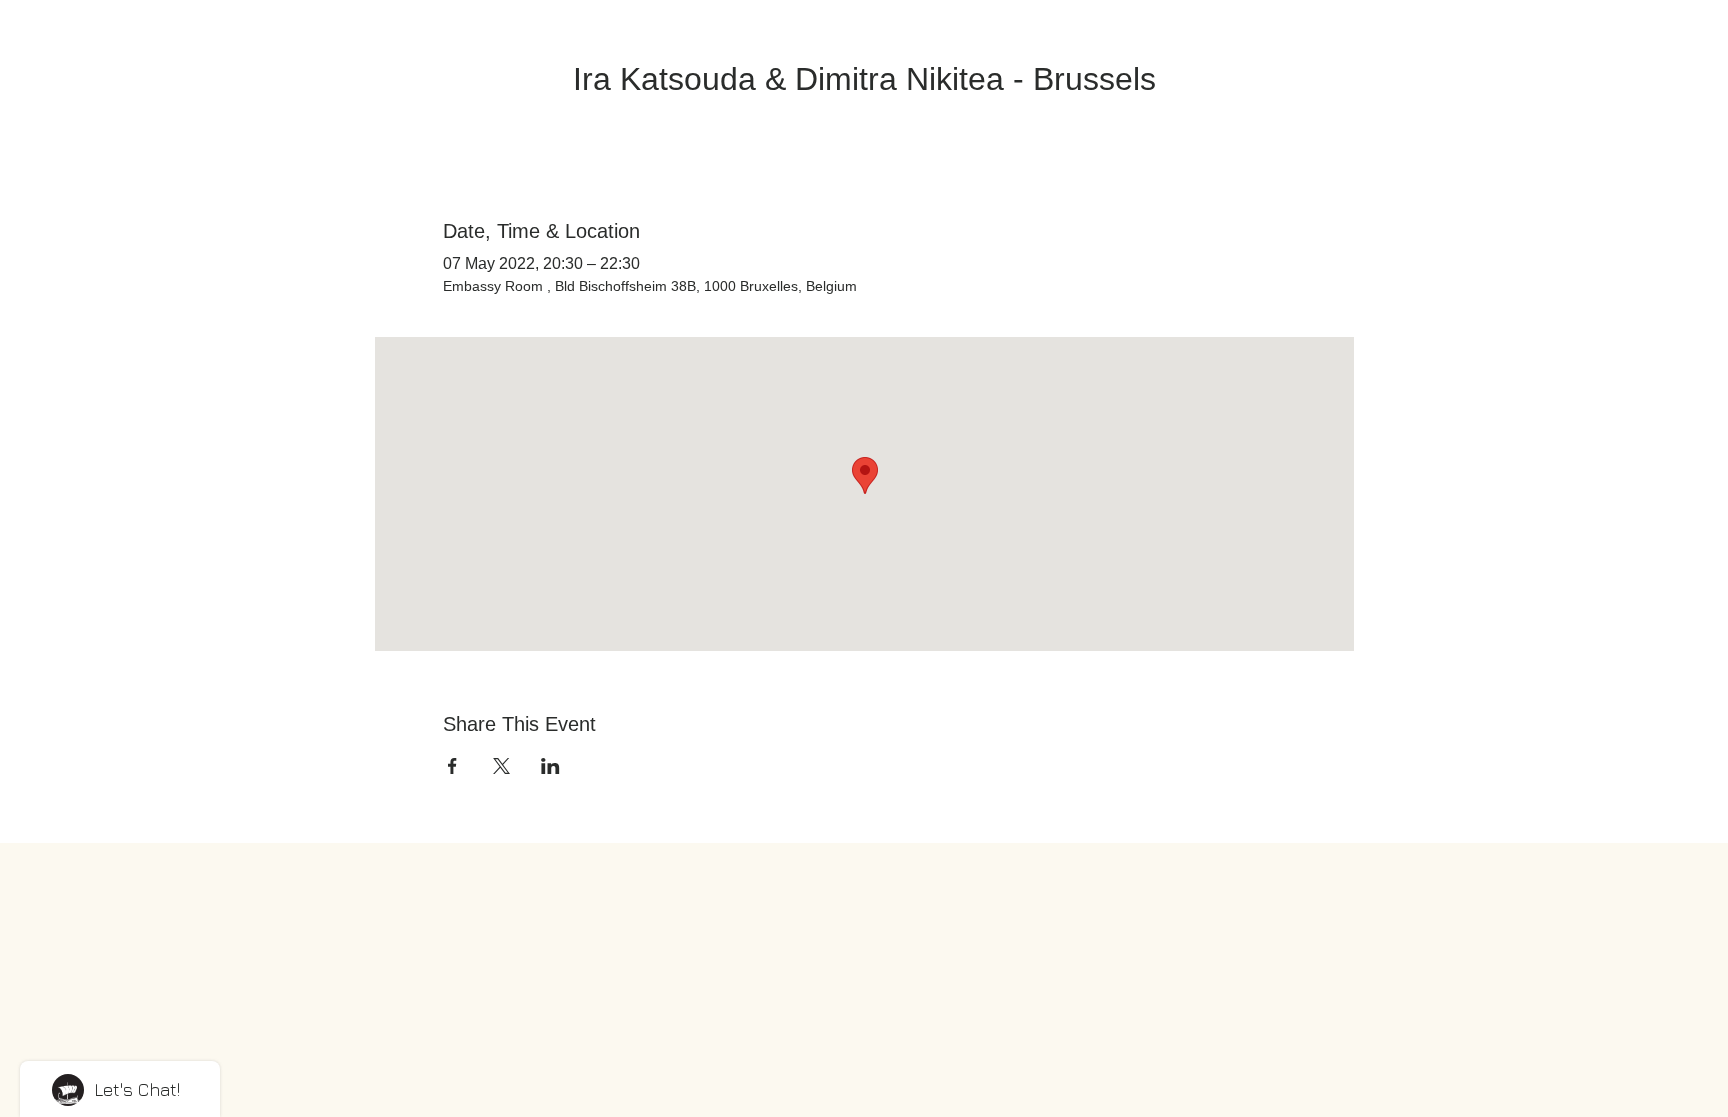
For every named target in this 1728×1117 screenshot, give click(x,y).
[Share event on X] (501, 766)
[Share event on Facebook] (452, 766)
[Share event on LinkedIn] (550, 766)
